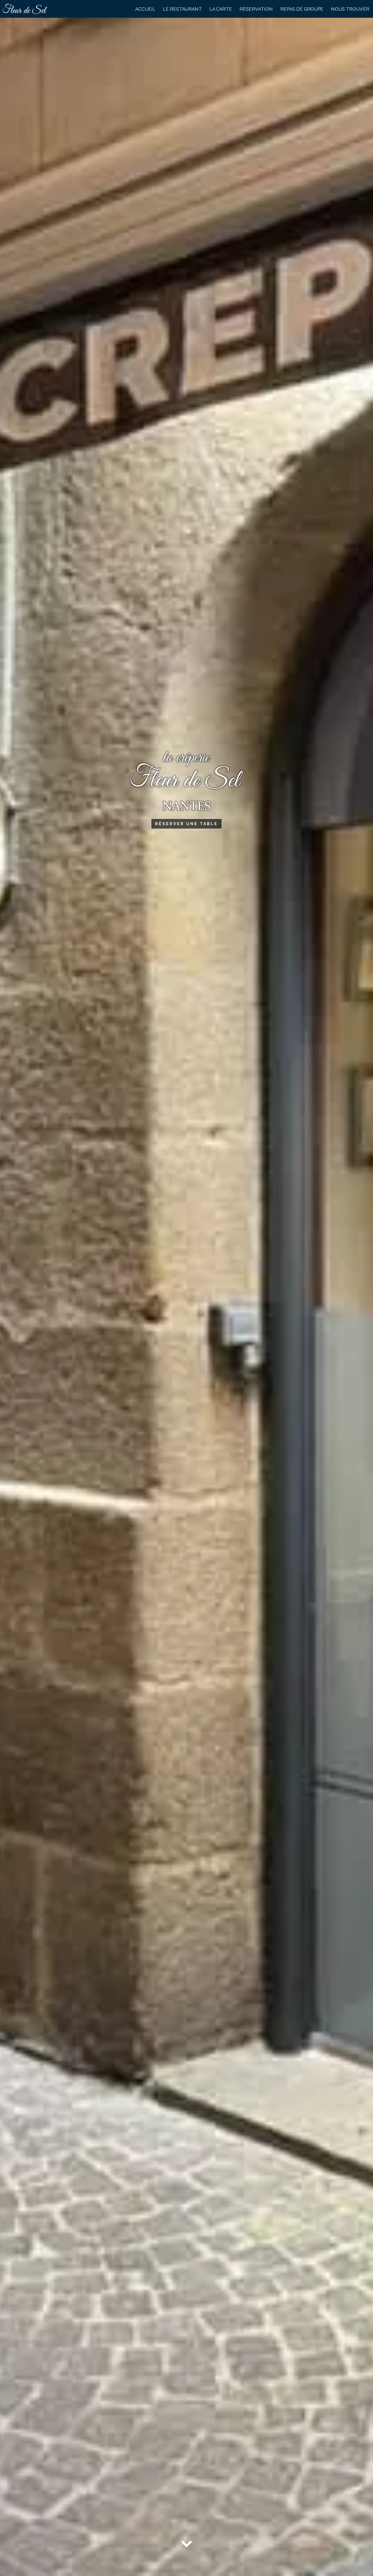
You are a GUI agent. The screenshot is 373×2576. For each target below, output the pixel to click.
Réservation (256, 9)
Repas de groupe (302, 9)
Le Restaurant (182, 9)
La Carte (221, 9)
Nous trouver (350, 9)
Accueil (145, 9)
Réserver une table (187, 824)
